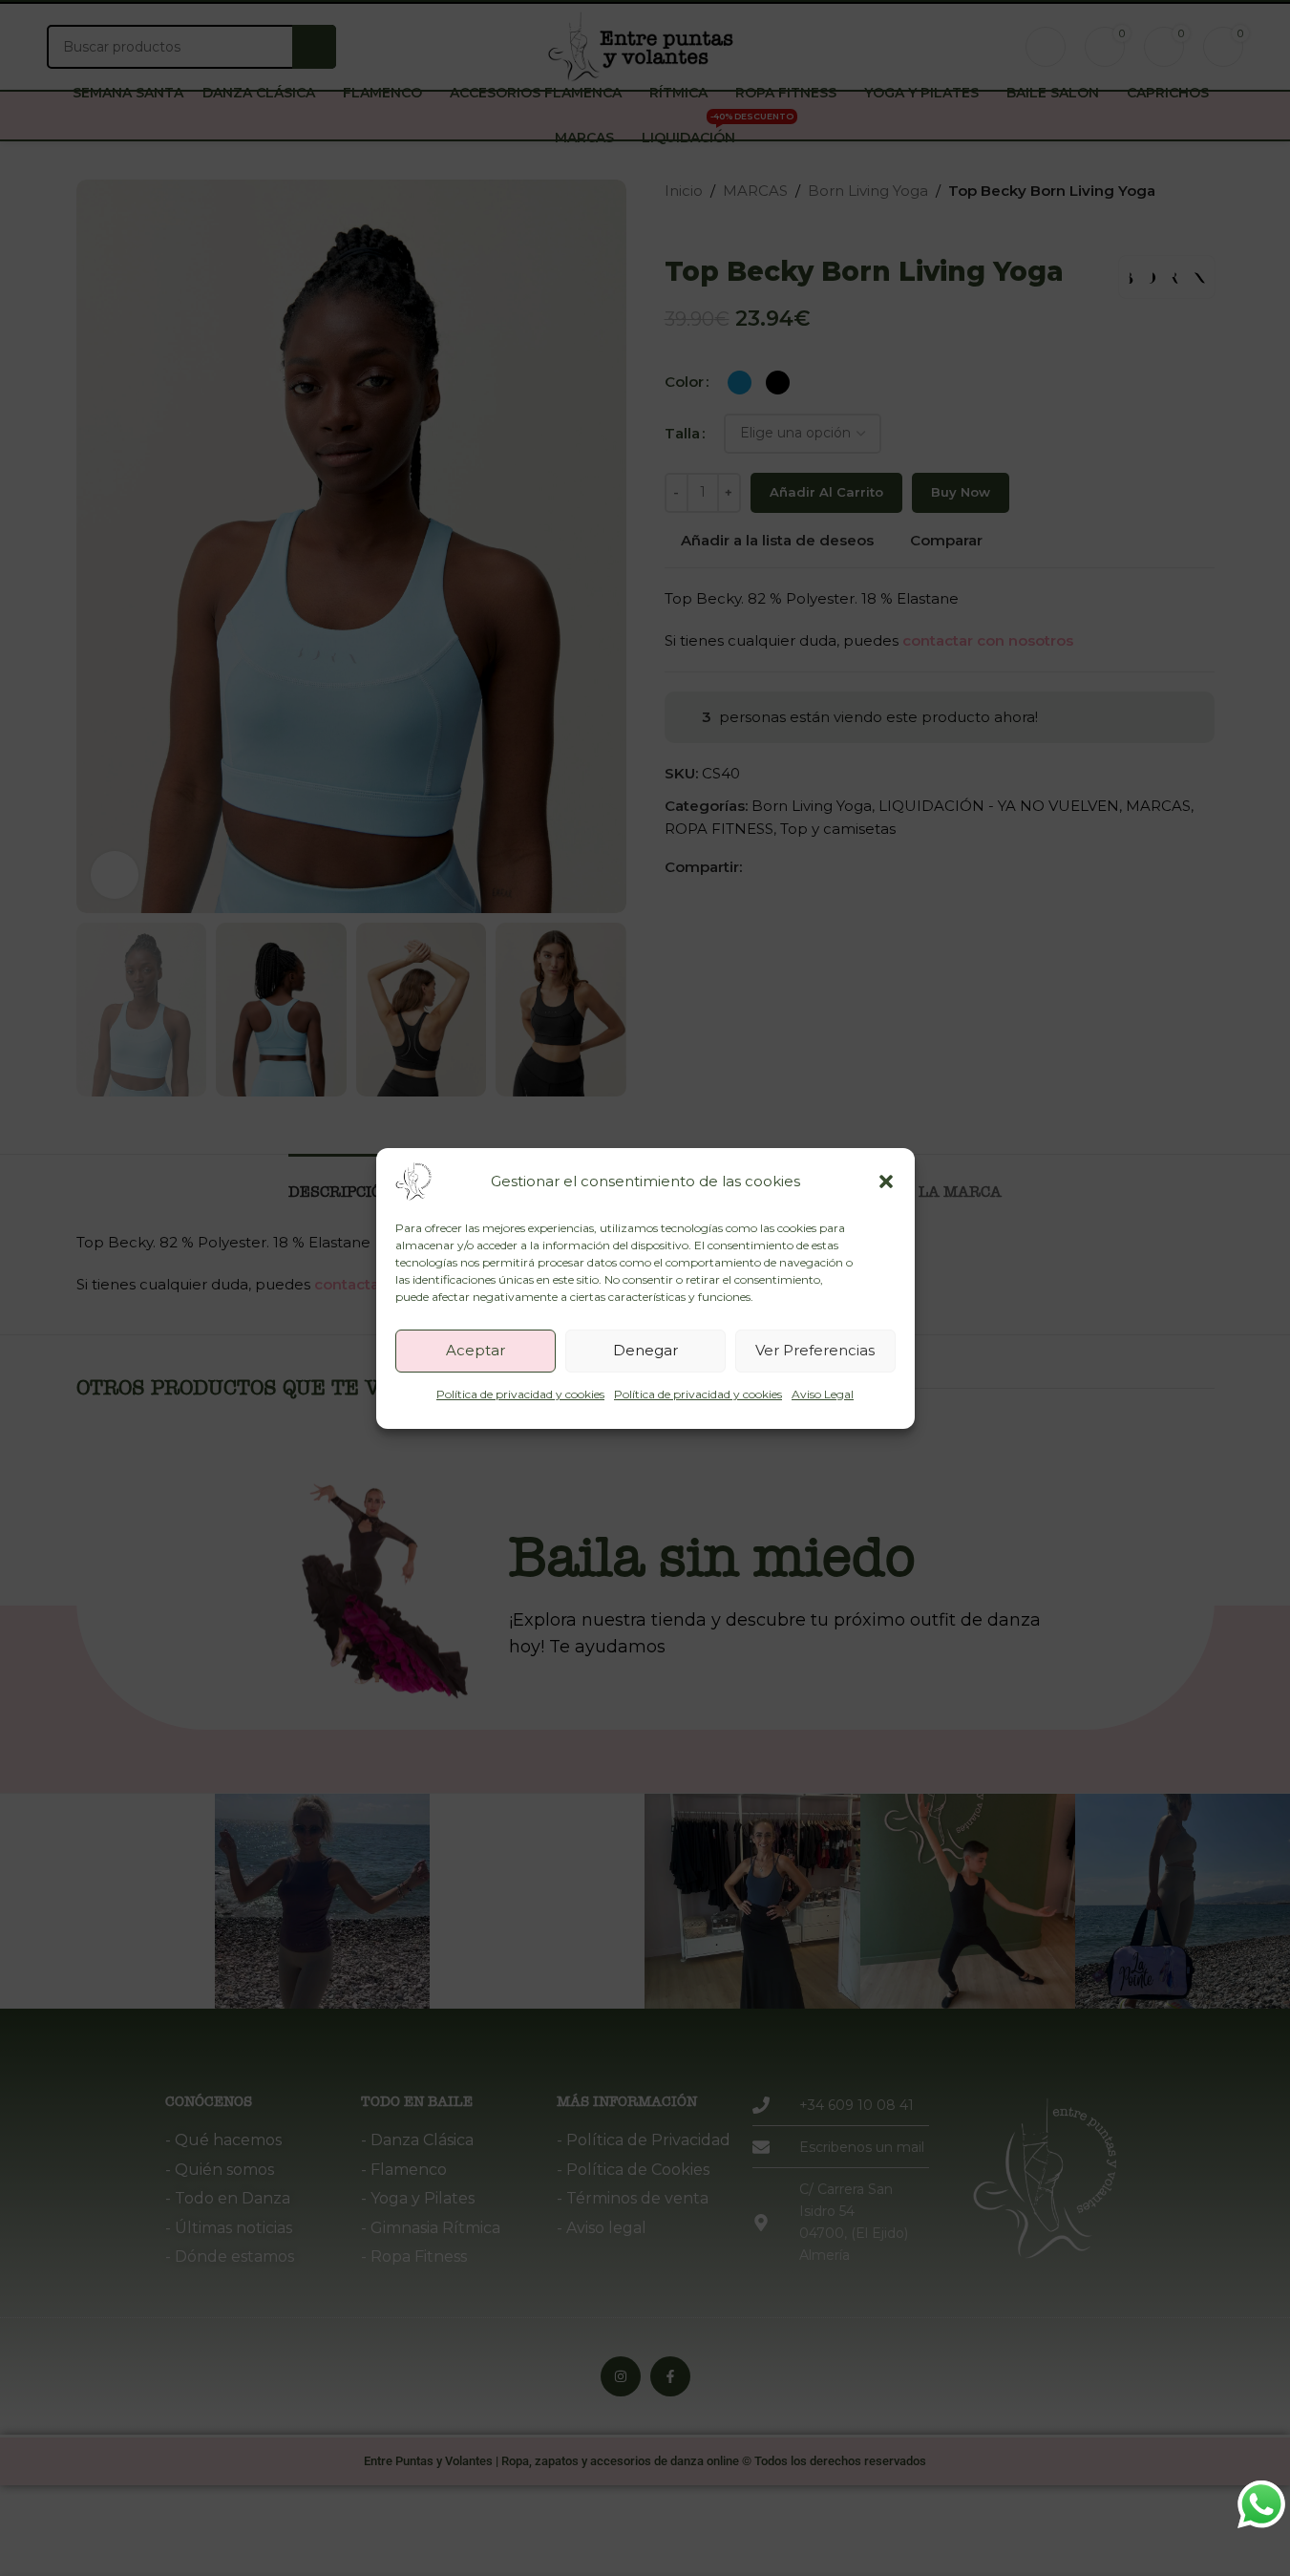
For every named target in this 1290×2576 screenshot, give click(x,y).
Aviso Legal (823, 1394)
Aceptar (476, 1350)
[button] (886, 1182)
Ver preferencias (815, 1350)
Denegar (645, 1350)
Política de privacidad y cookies (520, 1394)
